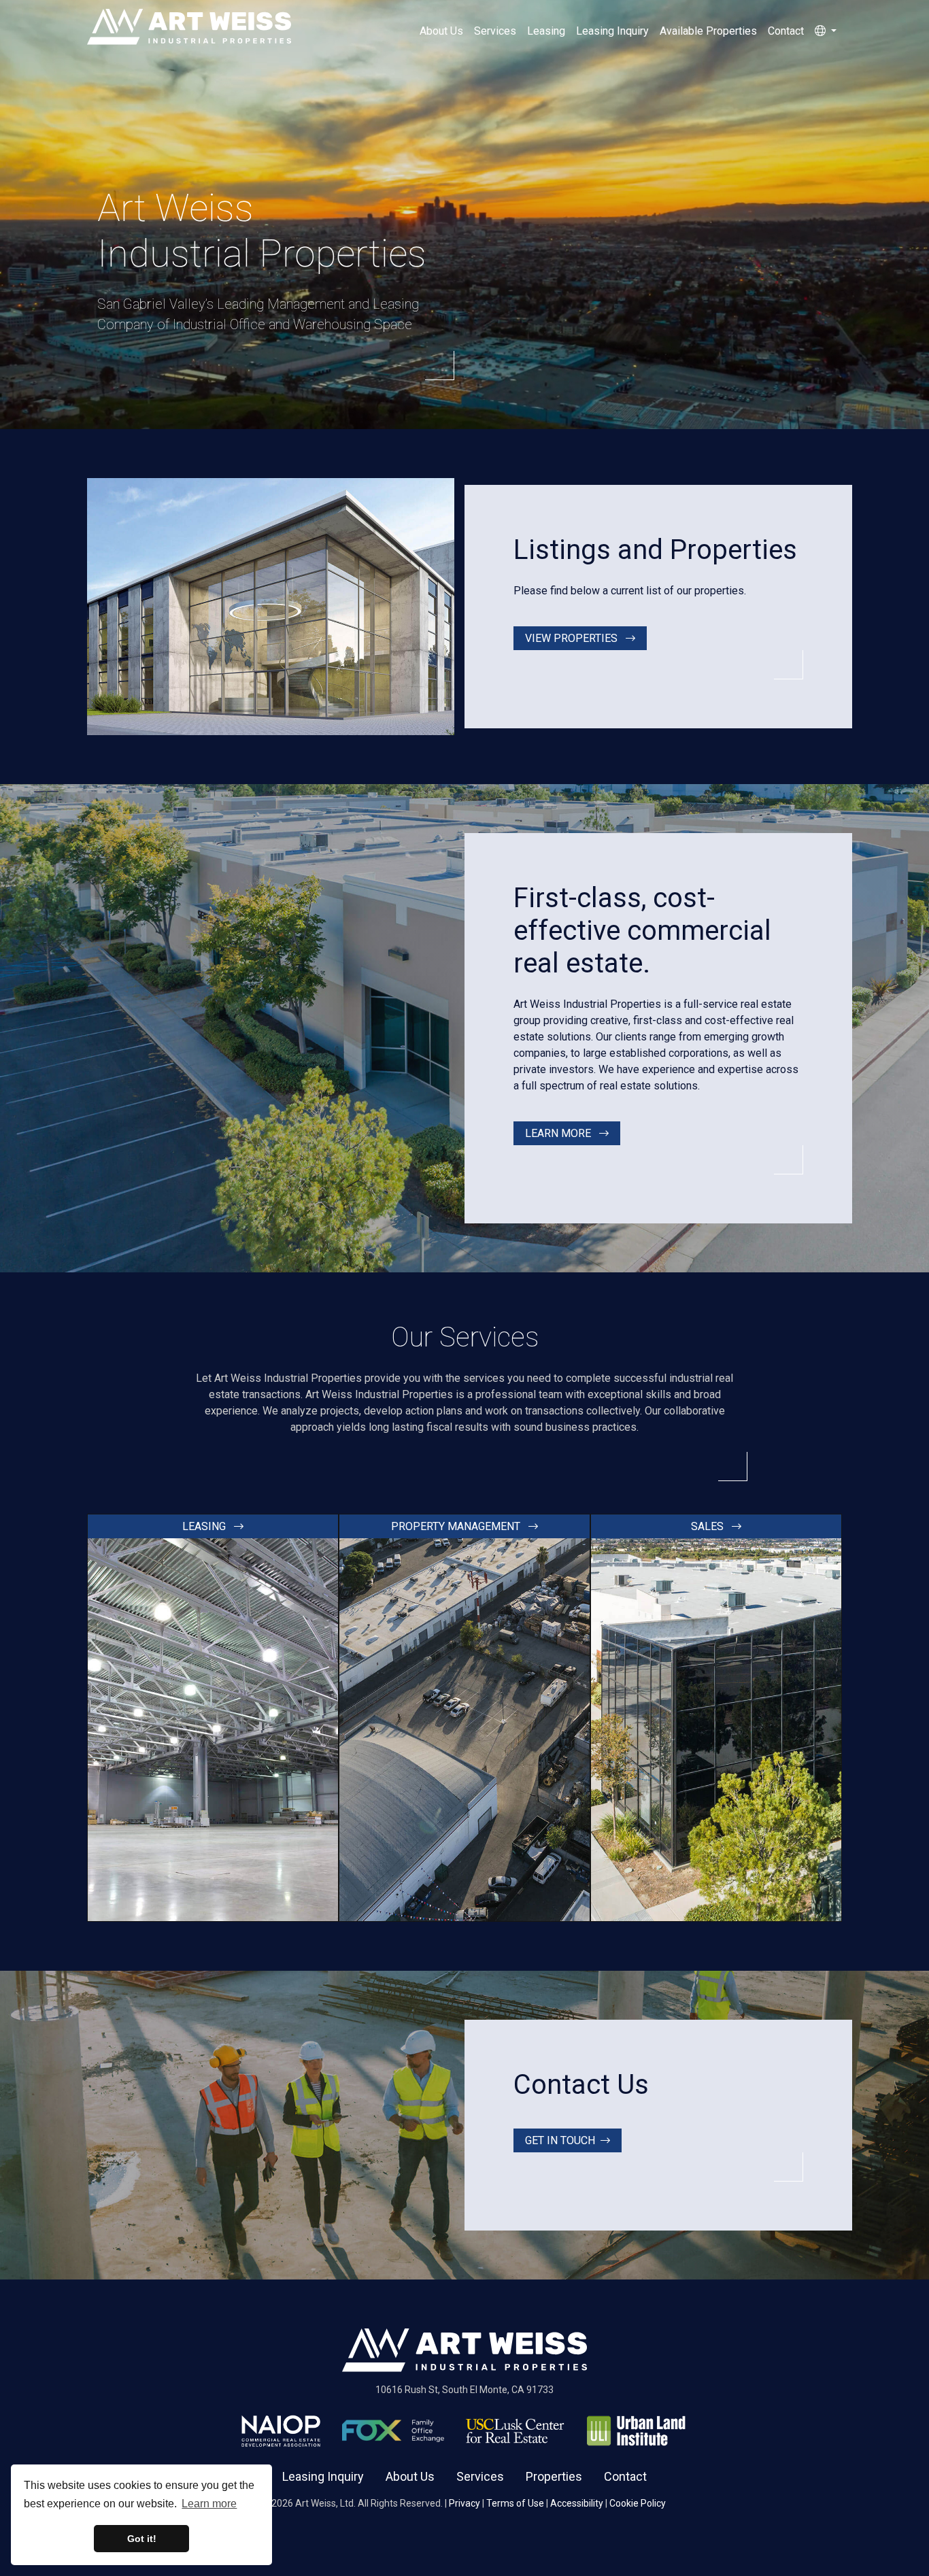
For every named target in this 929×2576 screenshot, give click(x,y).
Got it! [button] (142, 2539)
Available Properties (708, 31)
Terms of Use (515, 2503)
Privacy (464, 2503)
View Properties (573, 638)
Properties (554, 2476)
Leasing (546, 31)
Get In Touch (560, 2140)
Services (495, 31)
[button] (826, 31)
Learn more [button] (209, 2504)
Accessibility (577, 2503)
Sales (709, 1526)
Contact (786, 31)
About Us (441, 31)
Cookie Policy (638, 2503)
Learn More (559, 1133)
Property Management (457, 1526)
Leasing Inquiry (612, 31)
